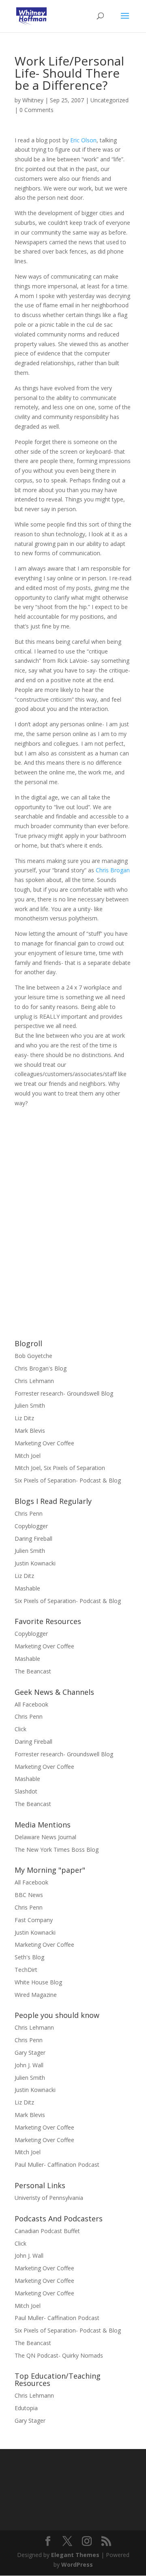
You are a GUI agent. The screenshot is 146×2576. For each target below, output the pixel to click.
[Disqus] (73, 1209)
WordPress (77, 2564)
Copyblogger (31, 1526)
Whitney (33, 100)
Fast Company (34, 1920)
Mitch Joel (28, 1456)
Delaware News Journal (45, 1837)
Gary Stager (30, 2053)
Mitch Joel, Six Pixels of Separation (60, 1468)
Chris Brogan (113, 870)
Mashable (27, 1588)
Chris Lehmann (34, 1381)
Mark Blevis (30, 1431)
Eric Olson (83, 140)
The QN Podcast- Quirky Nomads (59, 2355)
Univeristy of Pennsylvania (49, 2198)
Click (20, 1729)
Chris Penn (29, 1513)
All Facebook (31, 1704)
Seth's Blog (29, 1957)
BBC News (29, 1895)
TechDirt (26, 1970)
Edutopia (26, 2408)
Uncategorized (109, 100)
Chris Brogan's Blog (41, 1368)
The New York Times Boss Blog (57, 1850)
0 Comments (36, 110)
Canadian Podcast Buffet (47, 2231)
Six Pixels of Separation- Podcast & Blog (68, 1480)
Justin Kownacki (35, 1563)
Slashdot (26, 1791)
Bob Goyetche (33, 1356)
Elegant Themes (75, 2555)
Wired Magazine (36, 1995)
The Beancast (33, 1671)
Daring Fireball (33, 1539)
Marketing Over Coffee (44, 1443)
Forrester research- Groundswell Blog (64, 1393)
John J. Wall (29, 2065)
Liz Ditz (24, 1418)
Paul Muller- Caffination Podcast (57, 2165)
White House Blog (38, 1982)
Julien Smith (30, 1405)
